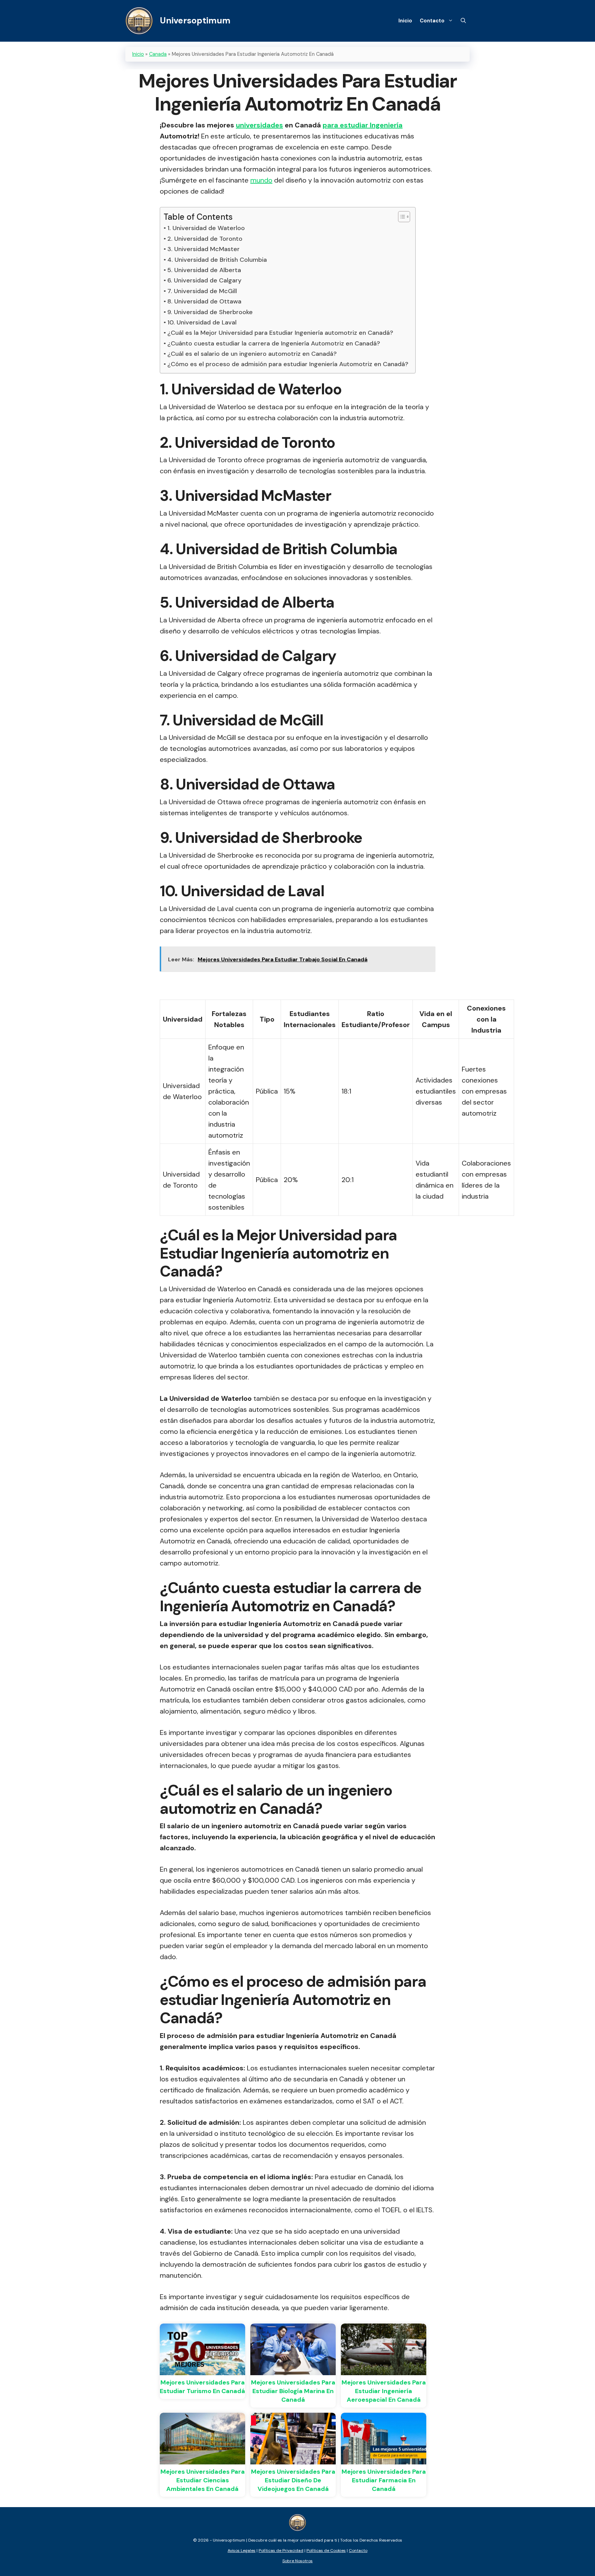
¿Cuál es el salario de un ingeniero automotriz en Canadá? (252, 354)
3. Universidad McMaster (203, 249)
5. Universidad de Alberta (204, 270)
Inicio (405, 21)
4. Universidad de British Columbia (217, 260)
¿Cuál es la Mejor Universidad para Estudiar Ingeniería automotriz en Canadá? (280, 333)
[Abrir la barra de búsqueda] (463, 21)
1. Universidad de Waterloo (206, 228)
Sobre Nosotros (297, 2561)
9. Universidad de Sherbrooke (210, 312)
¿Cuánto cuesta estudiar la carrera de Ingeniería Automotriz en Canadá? (274, 343)
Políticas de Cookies (326, 2551)
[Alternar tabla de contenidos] (401, 217)
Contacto (432, 21)
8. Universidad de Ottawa (204, 301)
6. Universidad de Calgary (204, 280)
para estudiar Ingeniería (363, 125)
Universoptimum (195, 20)
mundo (261, 180)
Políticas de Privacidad (281, 2551)
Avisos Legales (242, 2551)
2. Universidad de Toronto (205, 239)
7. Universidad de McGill (202, 291)
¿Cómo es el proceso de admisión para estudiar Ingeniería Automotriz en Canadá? (288, 364)
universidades (259, 125)
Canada (158, 54)
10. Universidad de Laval (202, 322)
